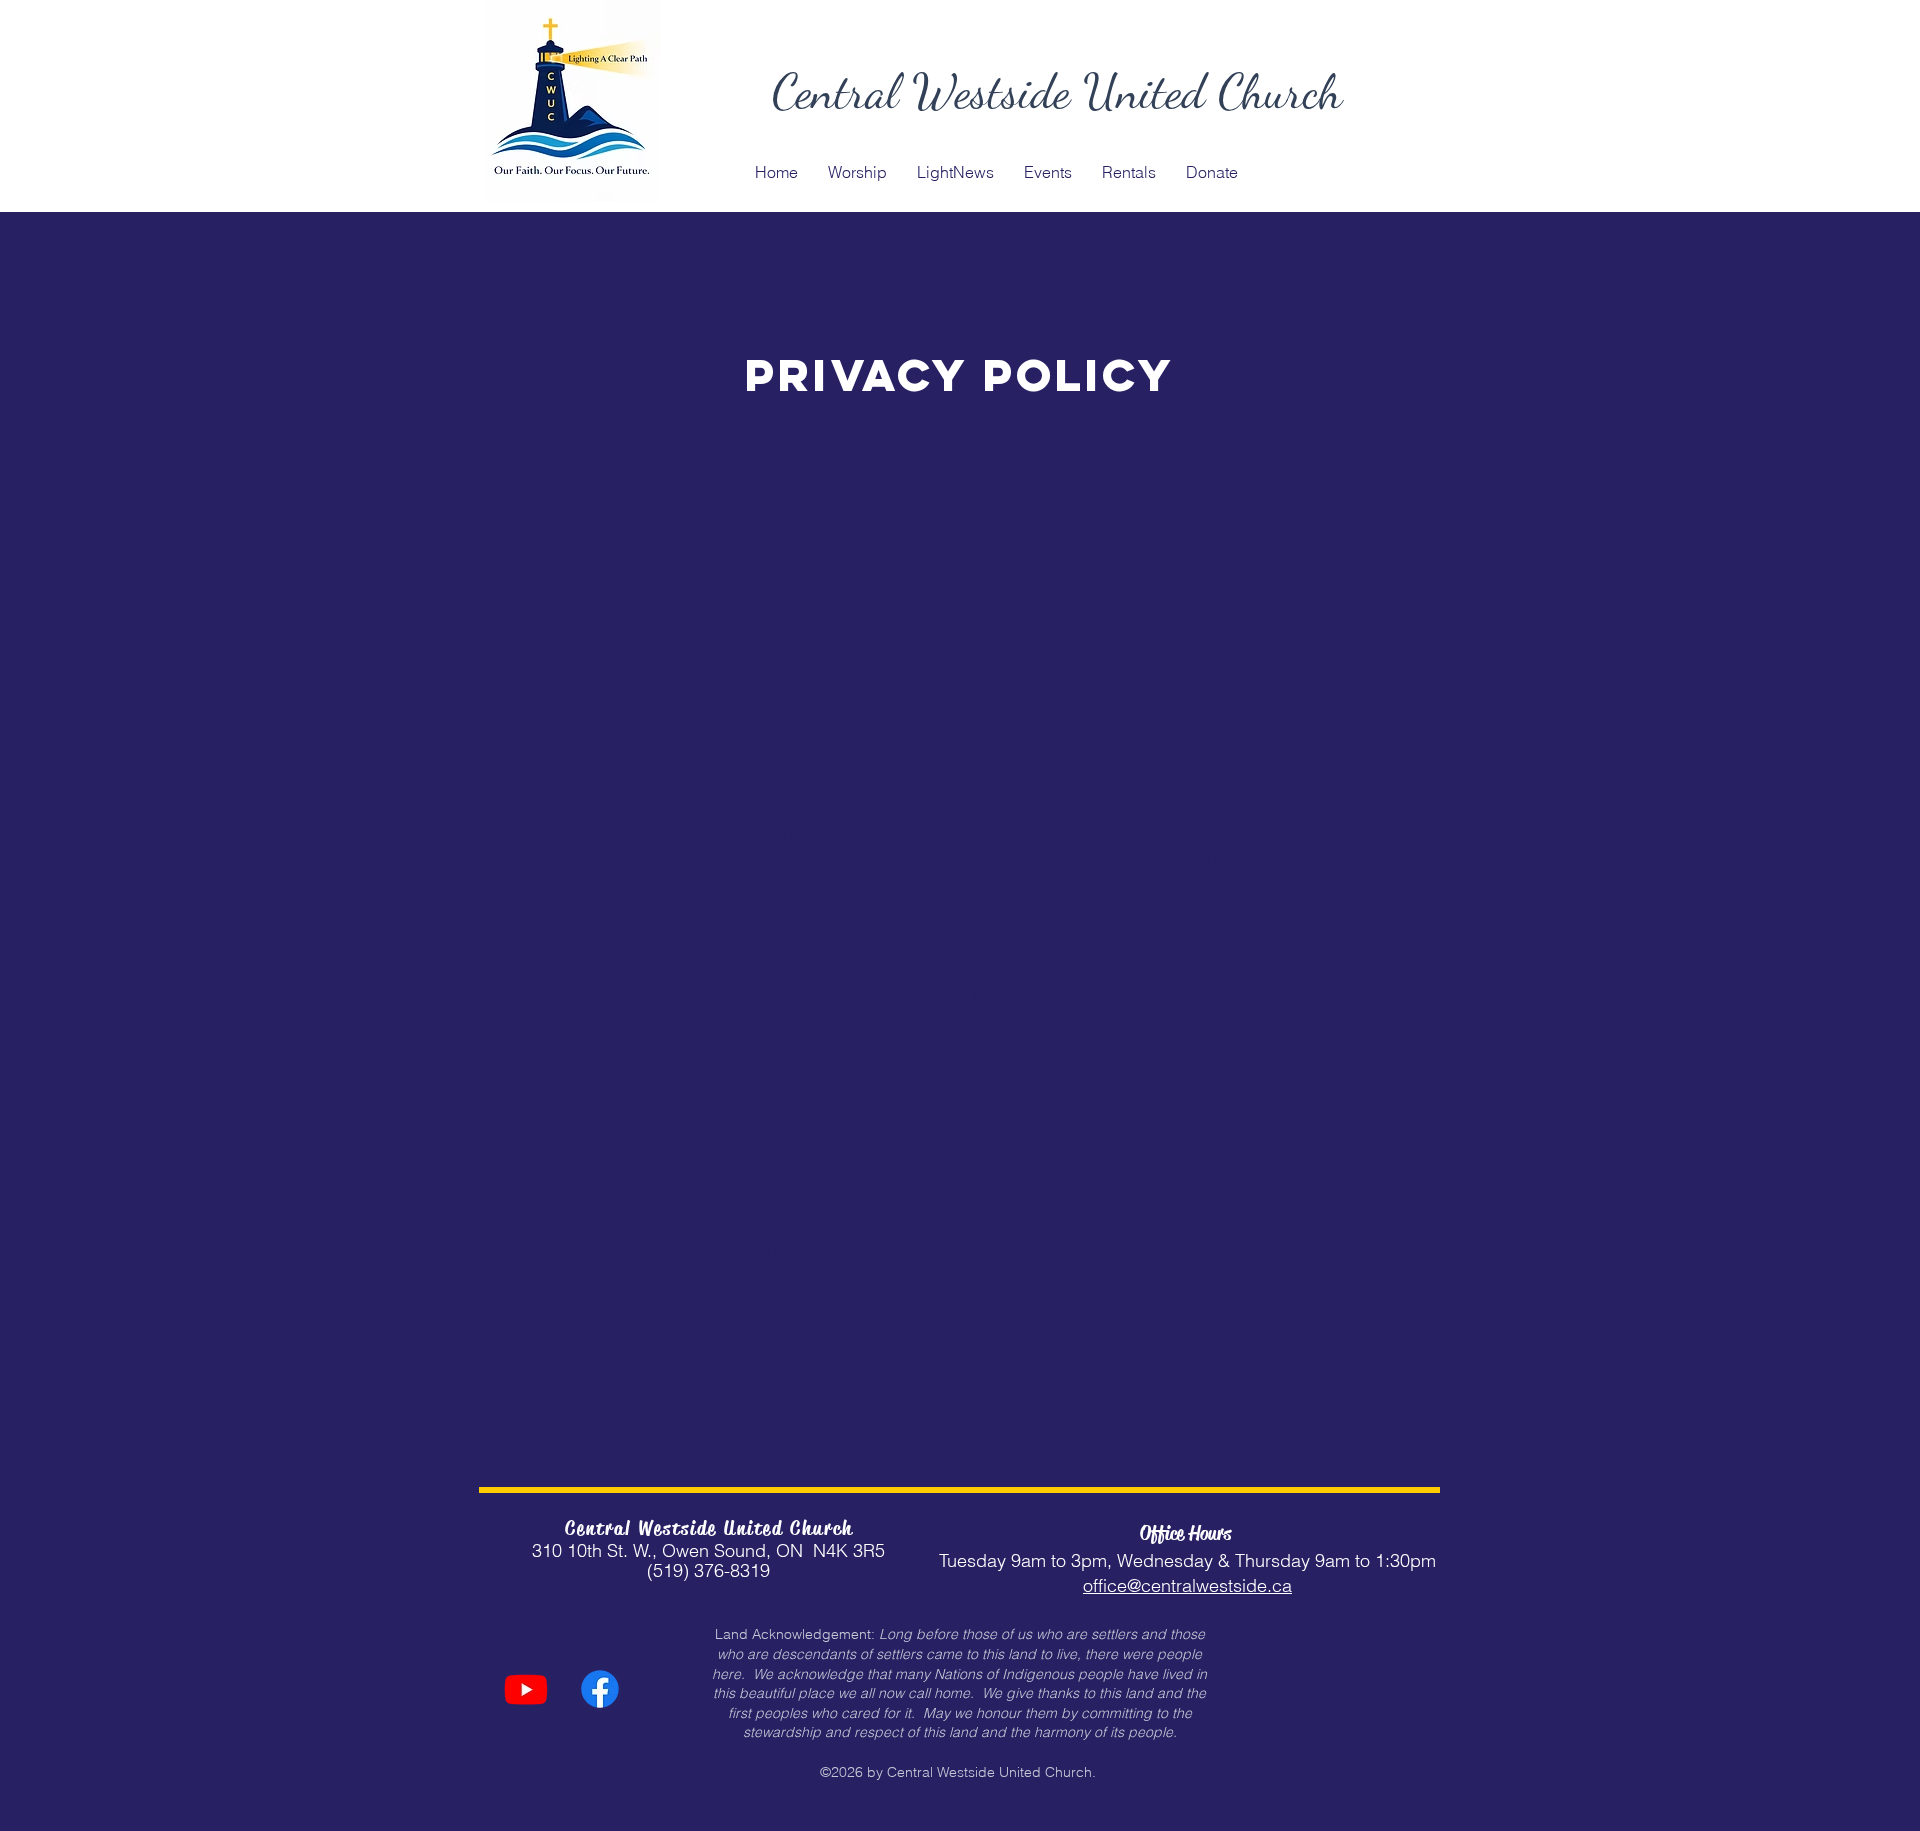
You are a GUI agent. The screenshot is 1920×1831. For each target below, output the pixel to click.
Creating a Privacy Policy (942, 1370)
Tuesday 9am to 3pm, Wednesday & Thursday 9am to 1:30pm (1187, 1560)
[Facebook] (600, 1689)
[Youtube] (526, 1689)
